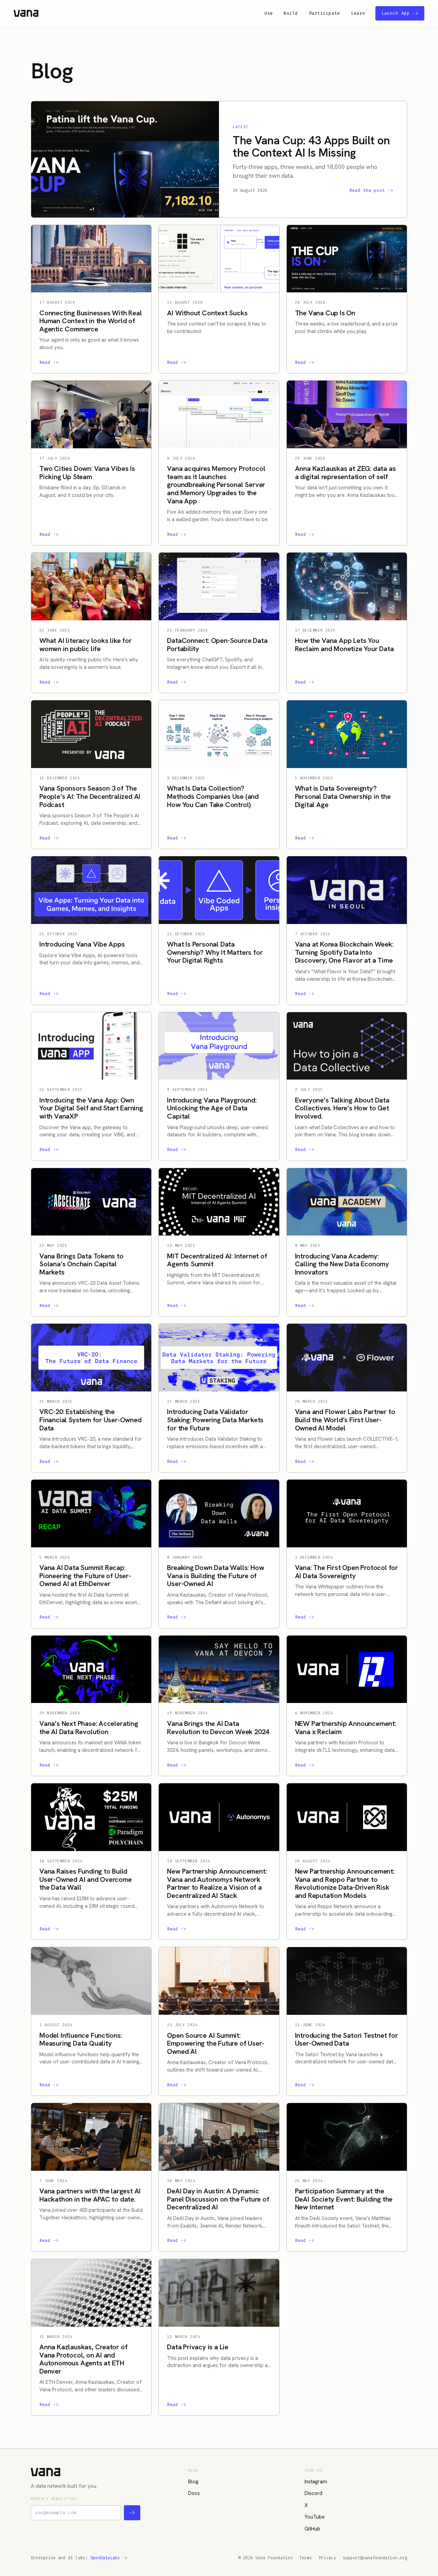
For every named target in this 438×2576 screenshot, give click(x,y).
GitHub (312, 2529)
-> (132, 2513)
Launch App (400, 13)
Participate (325, 13)
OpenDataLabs (105, 2558)
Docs (194, 2493)
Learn (358, 13)
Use (269, 13)
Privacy (327, 2558)
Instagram (316, 2482)
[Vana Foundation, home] (26, 13)
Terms (306, 2558)
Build (291, 13)
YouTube (315, 2517)
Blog (193, 2482)
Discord (313, 2493)
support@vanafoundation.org (375, 2558)
